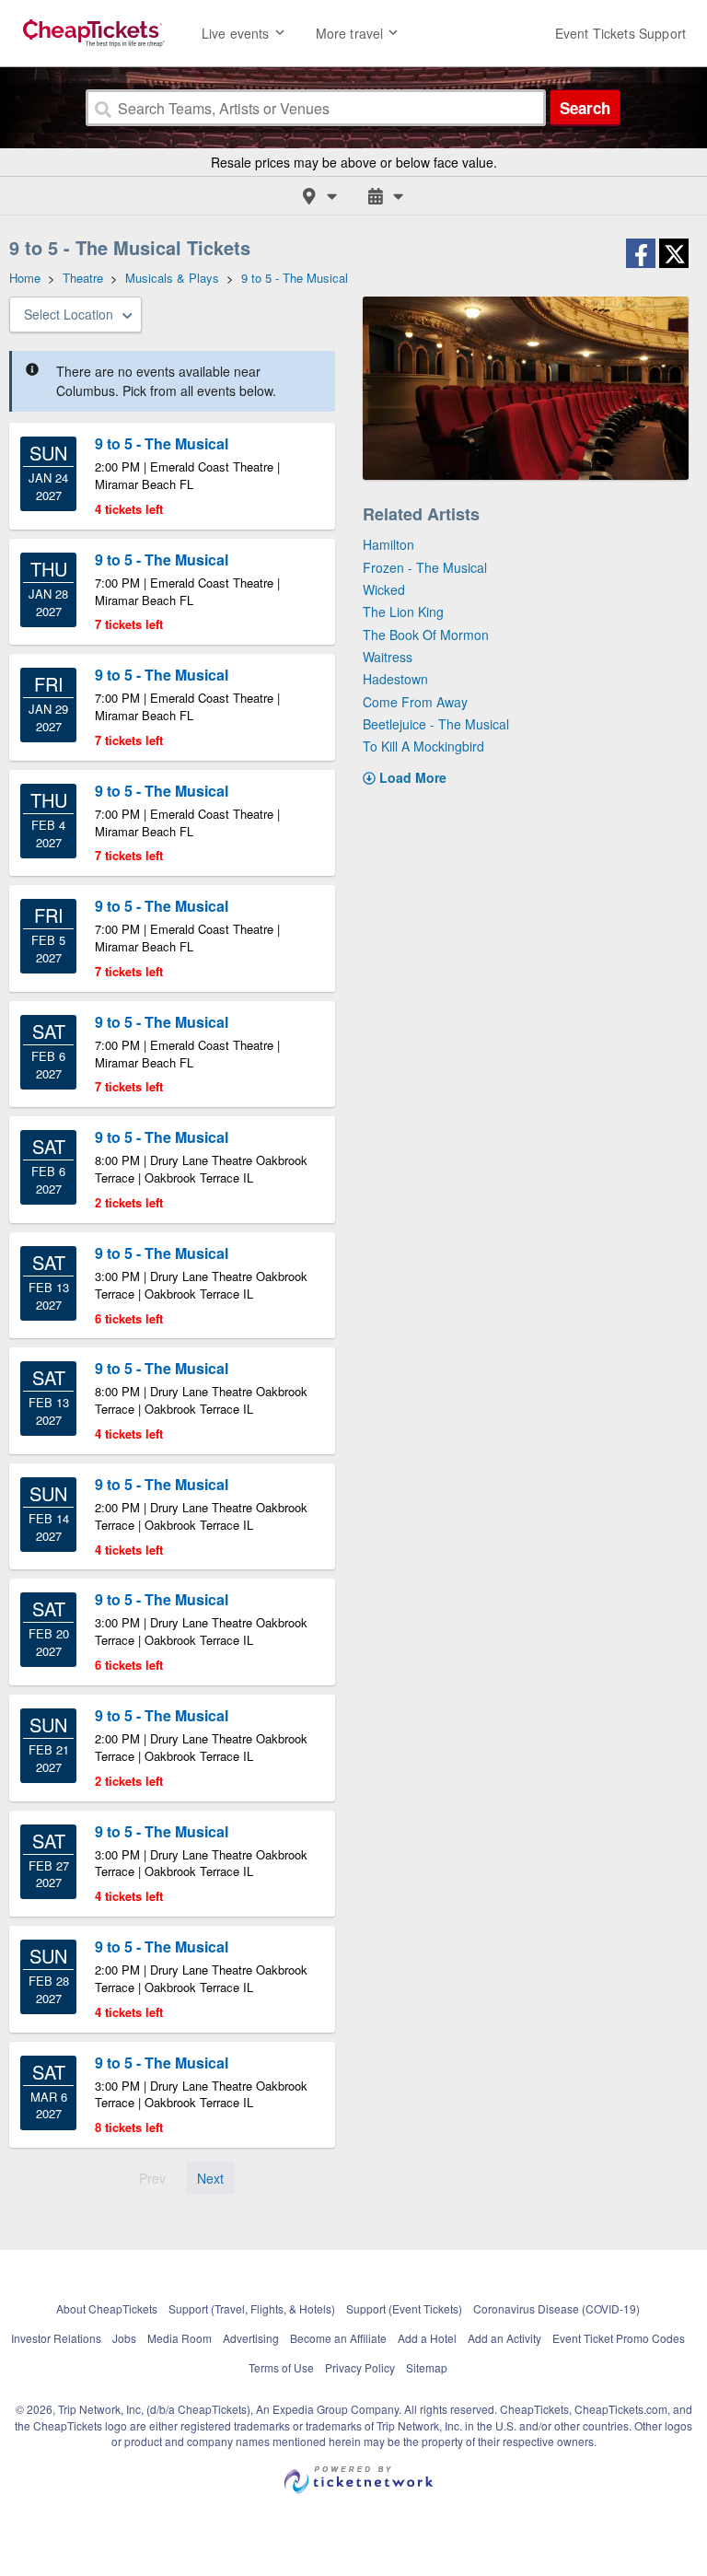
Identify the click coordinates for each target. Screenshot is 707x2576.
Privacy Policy (360, 2367)
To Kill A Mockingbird (423, 746)
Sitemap (427, 2367)
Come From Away (415, 702)
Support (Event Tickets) (404, 2308)
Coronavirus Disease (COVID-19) (556, 2308)
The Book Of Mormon (426, 635)
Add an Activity (504, 2338)
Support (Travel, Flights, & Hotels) (252, 2308)
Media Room (180, 2338)
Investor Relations (56, 2338)
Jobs (124, 2338)
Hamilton (388, 544)
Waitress (388, 657)
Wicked (384, 589)
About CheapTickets (107, 2308)
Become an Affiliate (338, 2338)
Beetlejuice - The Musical (436, 724)
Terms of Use (281, 2367)
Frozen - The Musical (425, 567)
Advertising (251, 2338)
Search (585, 108)
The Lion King (403, 612)
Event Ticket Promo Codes (619, 2338)
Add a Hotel (427, 2338)
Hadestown (395, 679)
